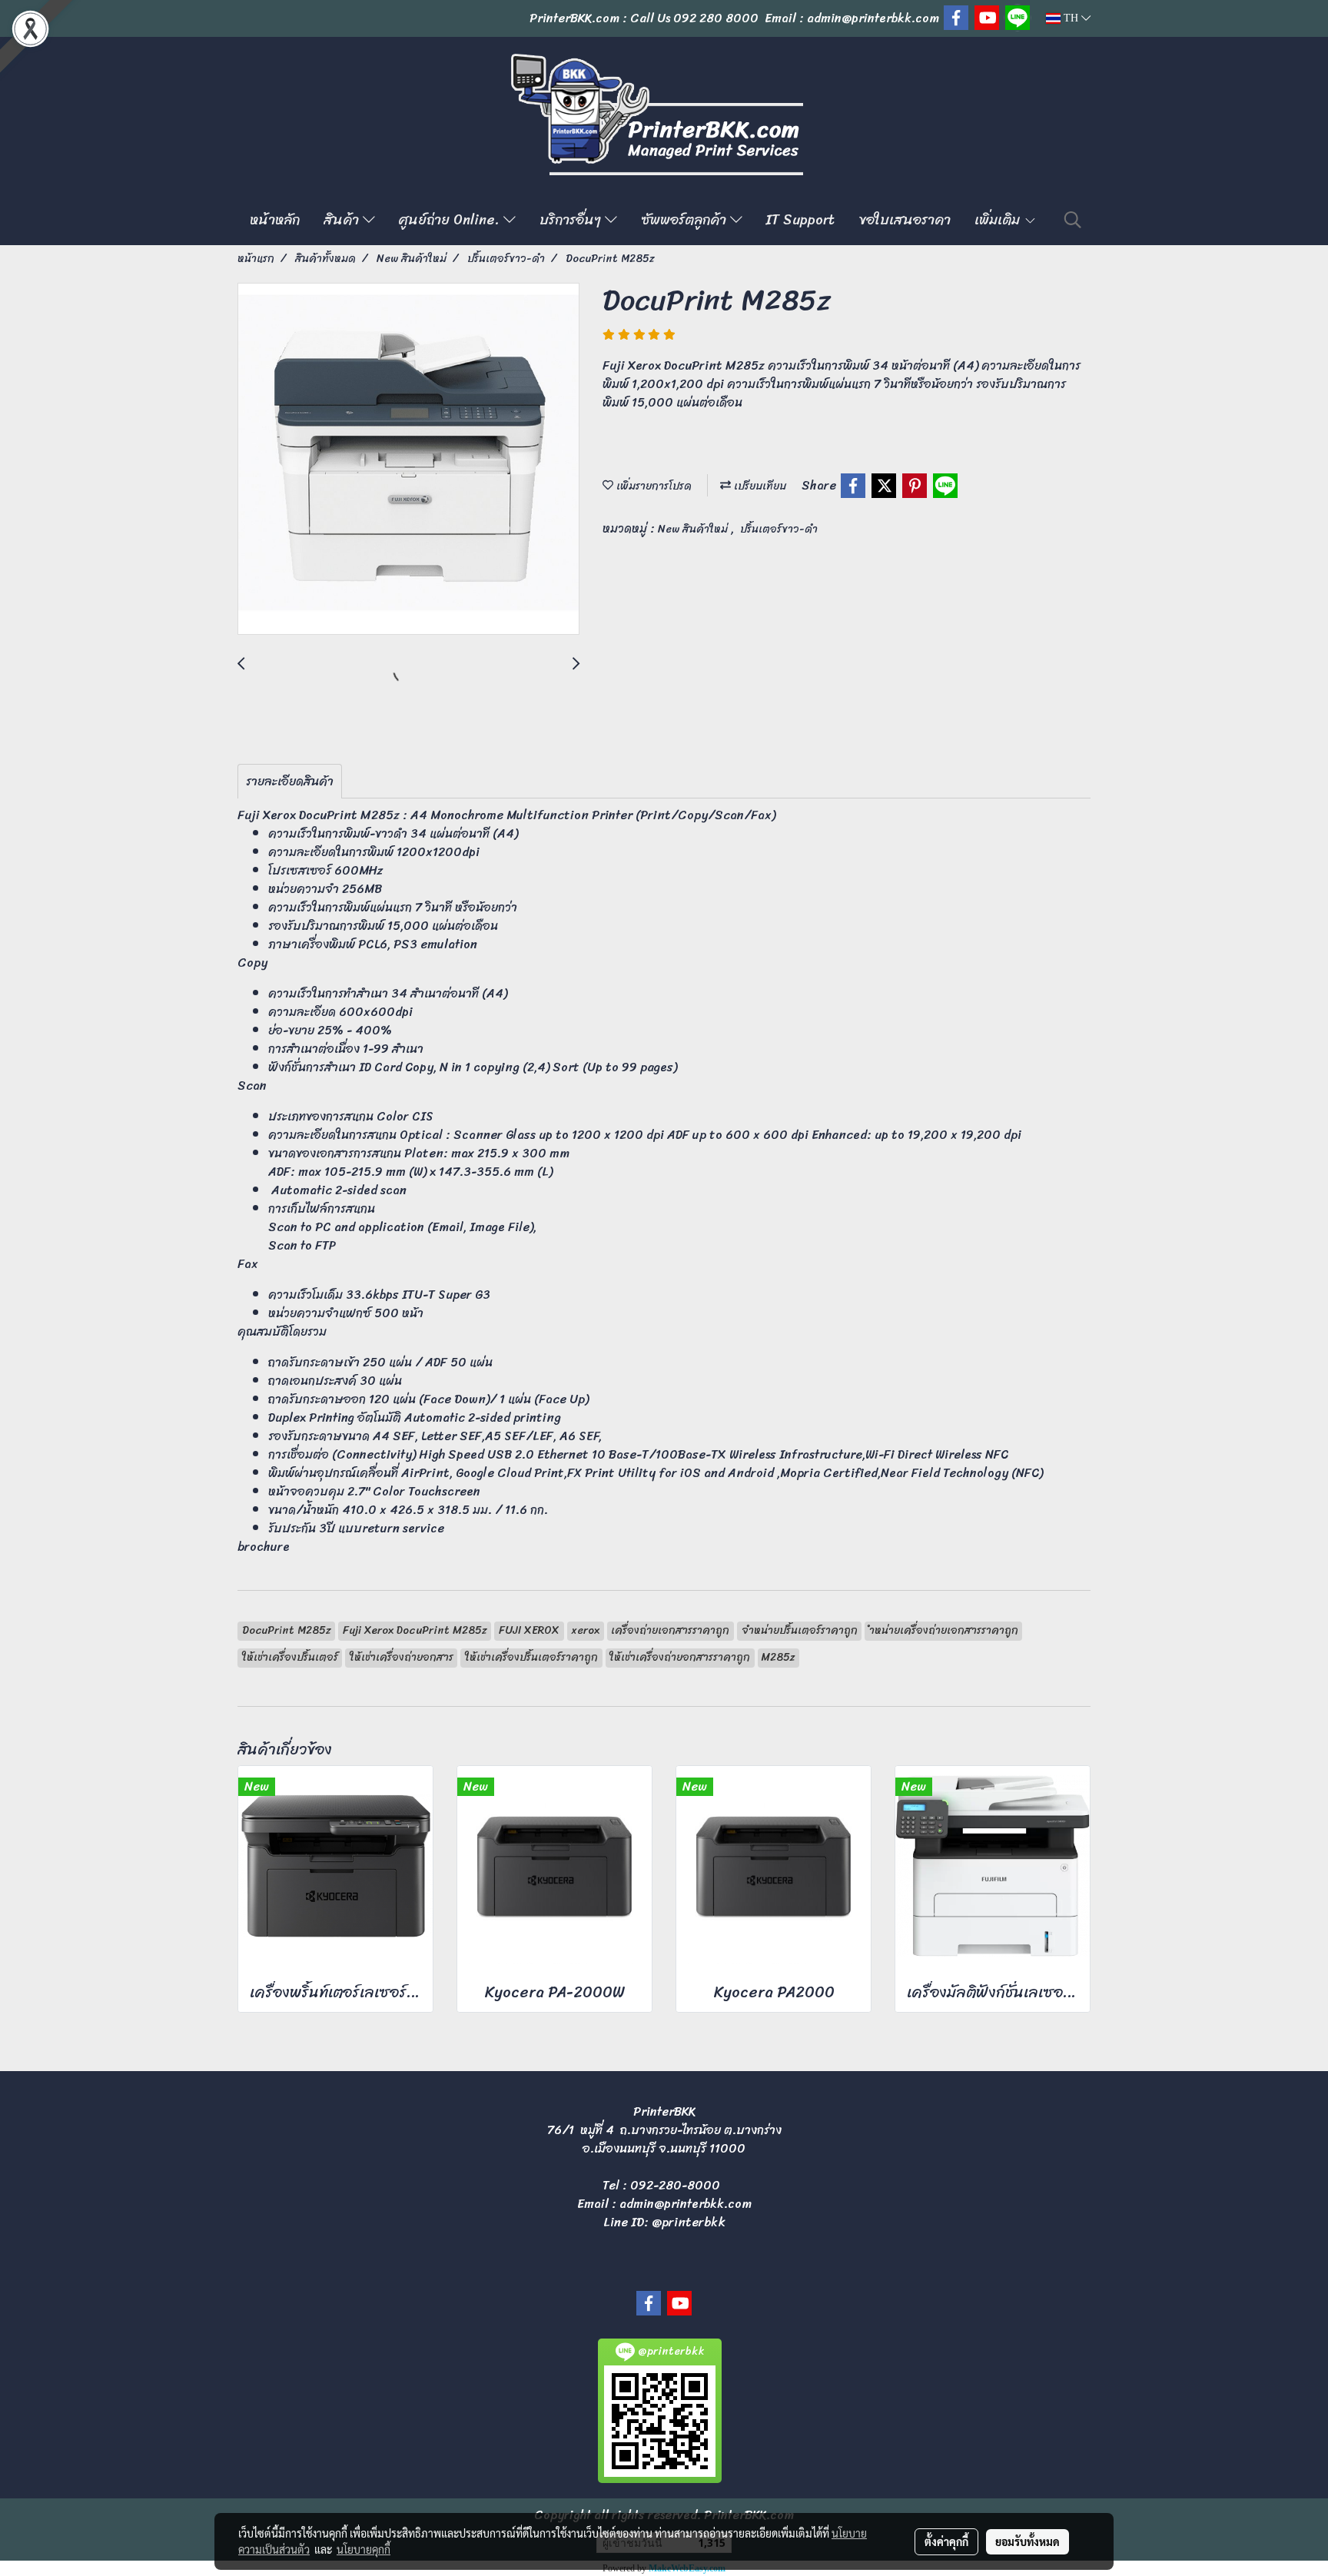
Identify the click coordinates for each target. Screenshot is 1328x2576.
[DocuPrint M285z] (408, 460)
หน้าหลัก (275, 220)
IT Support (800, 220)
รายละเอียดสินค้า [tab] (290, 781)
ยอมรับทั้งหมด (1028, 2541)
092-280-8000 (675, 2185)
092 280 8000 (716, 18)
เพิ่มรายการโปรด (652, 486)
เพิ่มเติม (999, 220)
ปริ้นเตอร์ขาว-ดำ (779, 529)
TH (1071, 18)
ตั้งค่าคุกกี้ (946, 2541)
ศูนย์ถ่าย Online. (451, 220)
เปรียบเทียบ (759, 486)
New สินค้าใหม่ (694, 529)
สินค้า (343, 220)
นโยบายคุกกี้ (364, 2549)
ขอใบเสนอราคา (905, 220)
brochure (264, 1547)
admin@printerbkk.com (686, 2204)
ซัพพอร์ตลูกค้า (686, 220)
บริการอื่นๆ (572, 220)
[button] (1073, 220)
